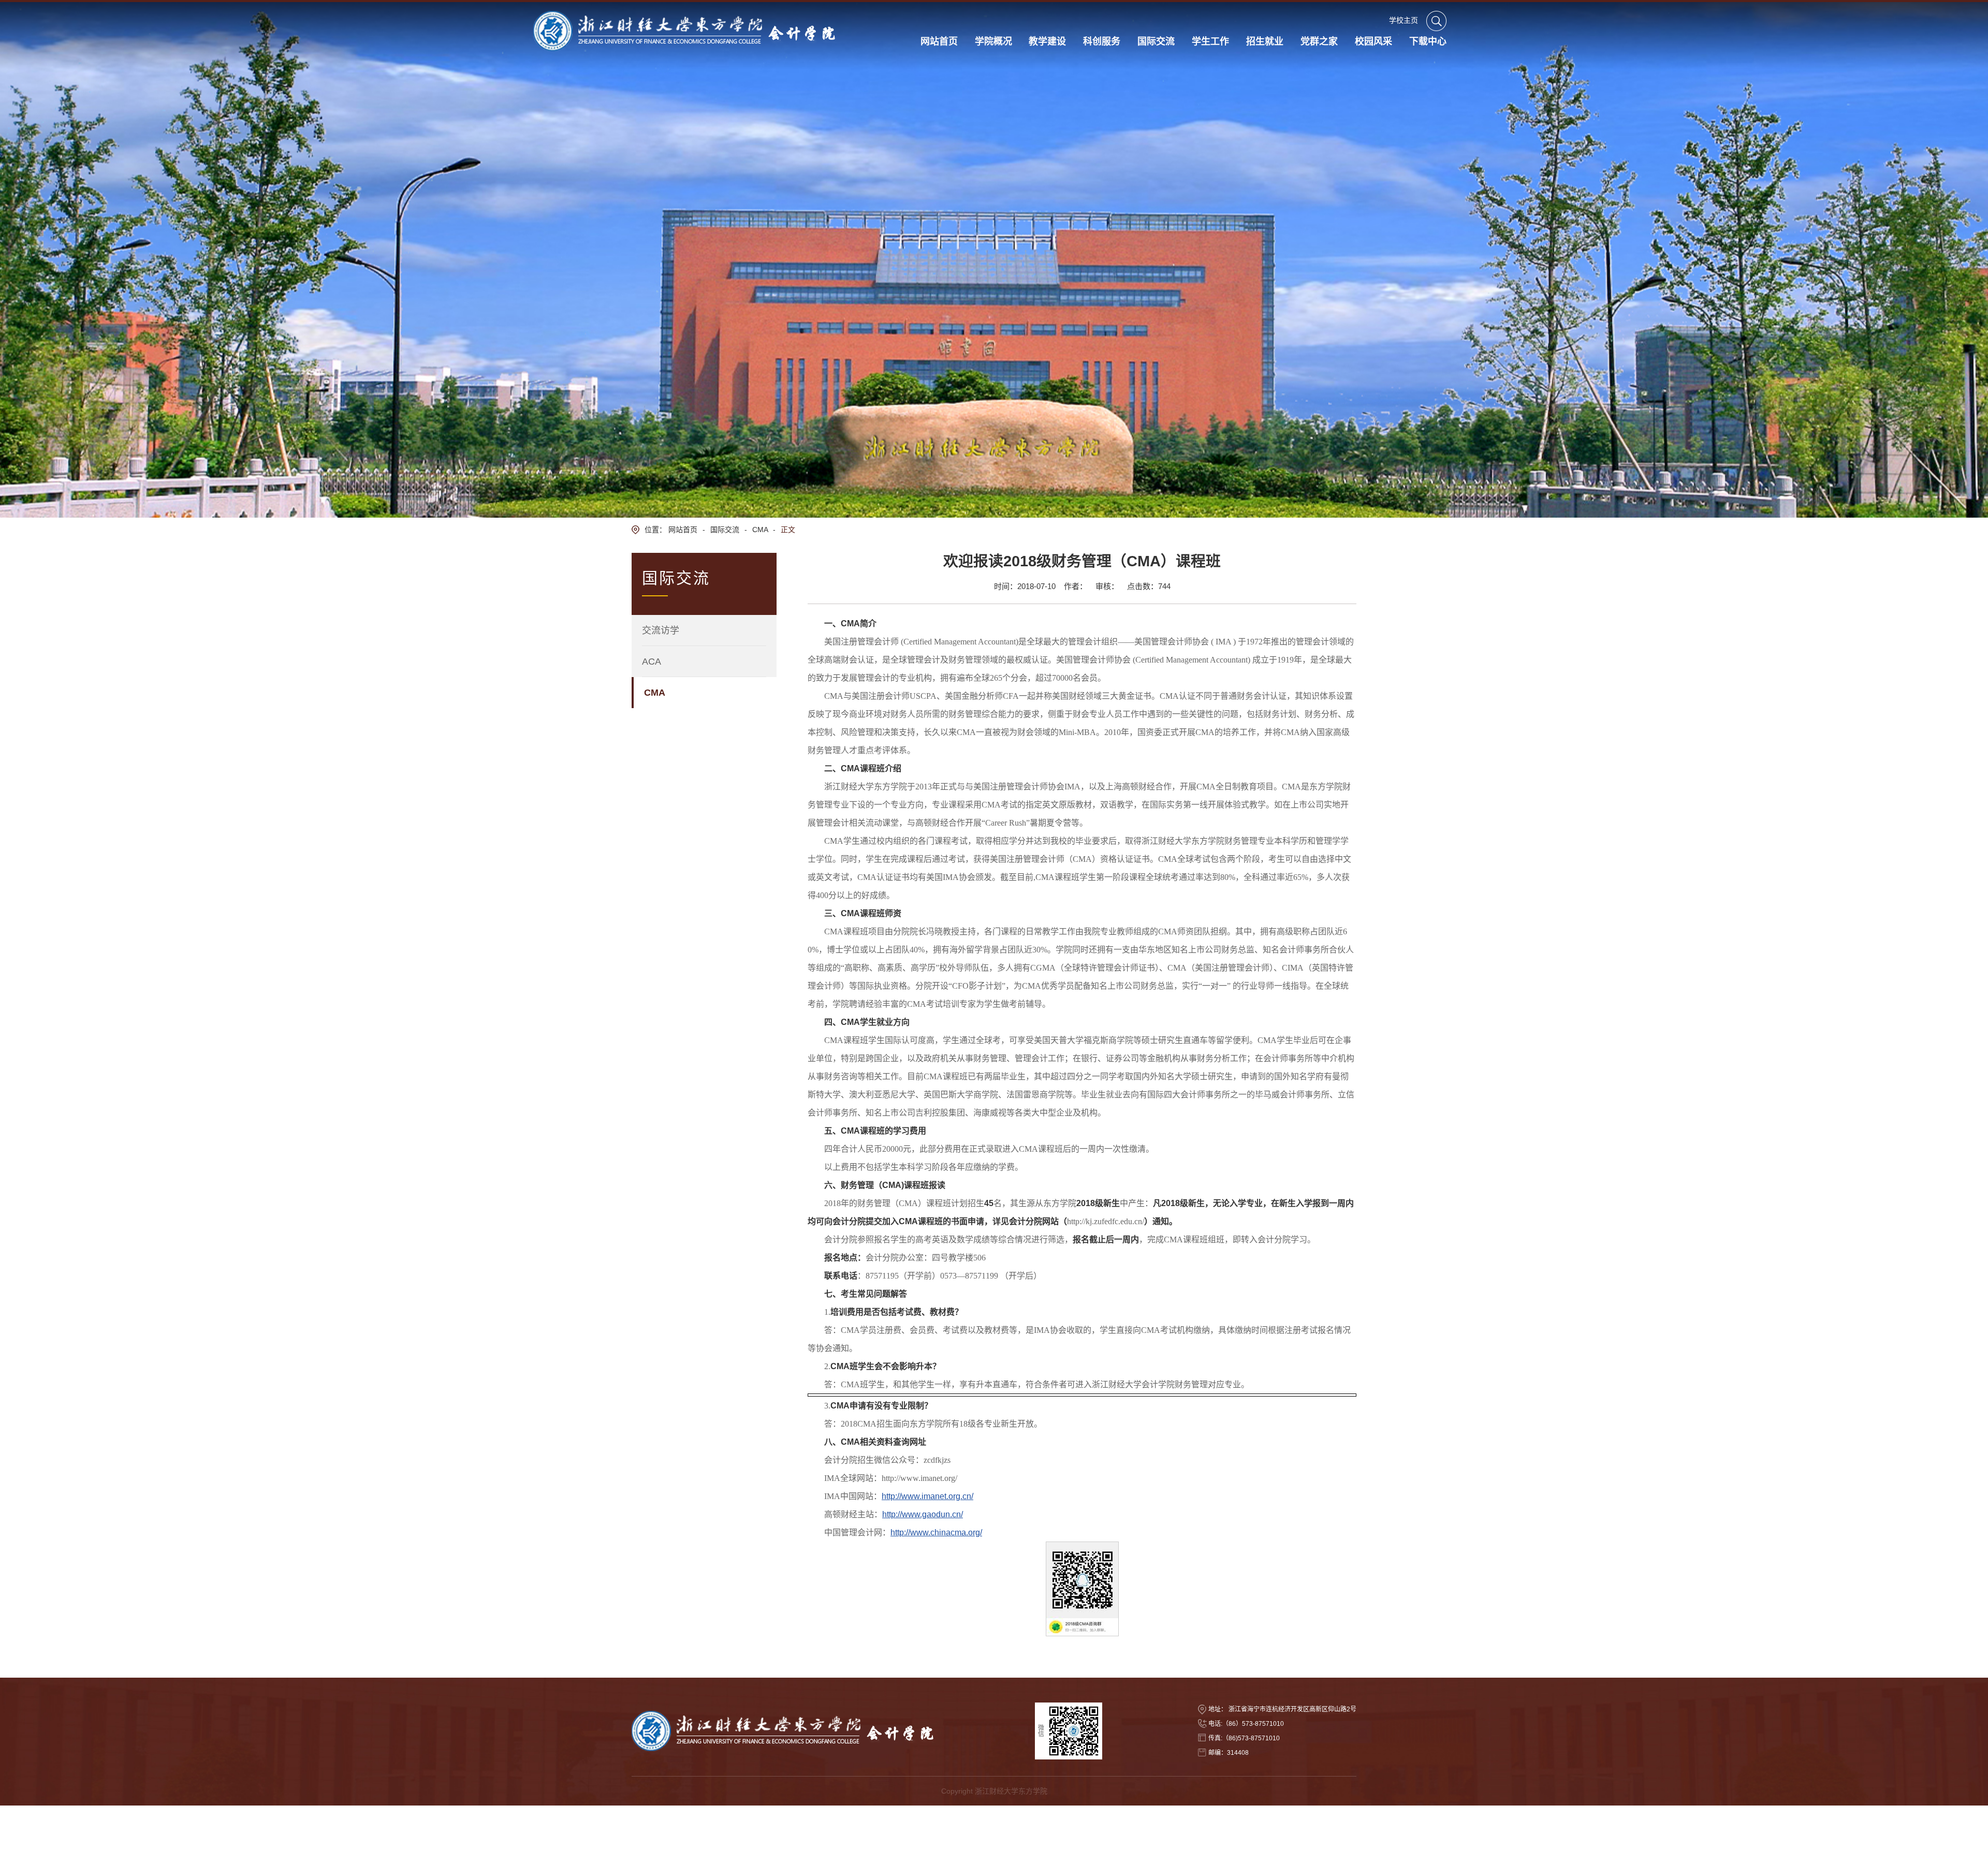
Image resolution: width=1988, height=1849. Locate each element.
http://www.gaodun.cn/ (923, 1514)
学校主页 (1404, 20)
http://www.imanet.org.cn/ (927, 1496)
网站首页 (683, 530)
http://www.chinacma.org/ (936, 1532)
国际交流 (725, 530)
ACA (652, 662)
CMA (760, 530)
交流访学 (661, 630)
